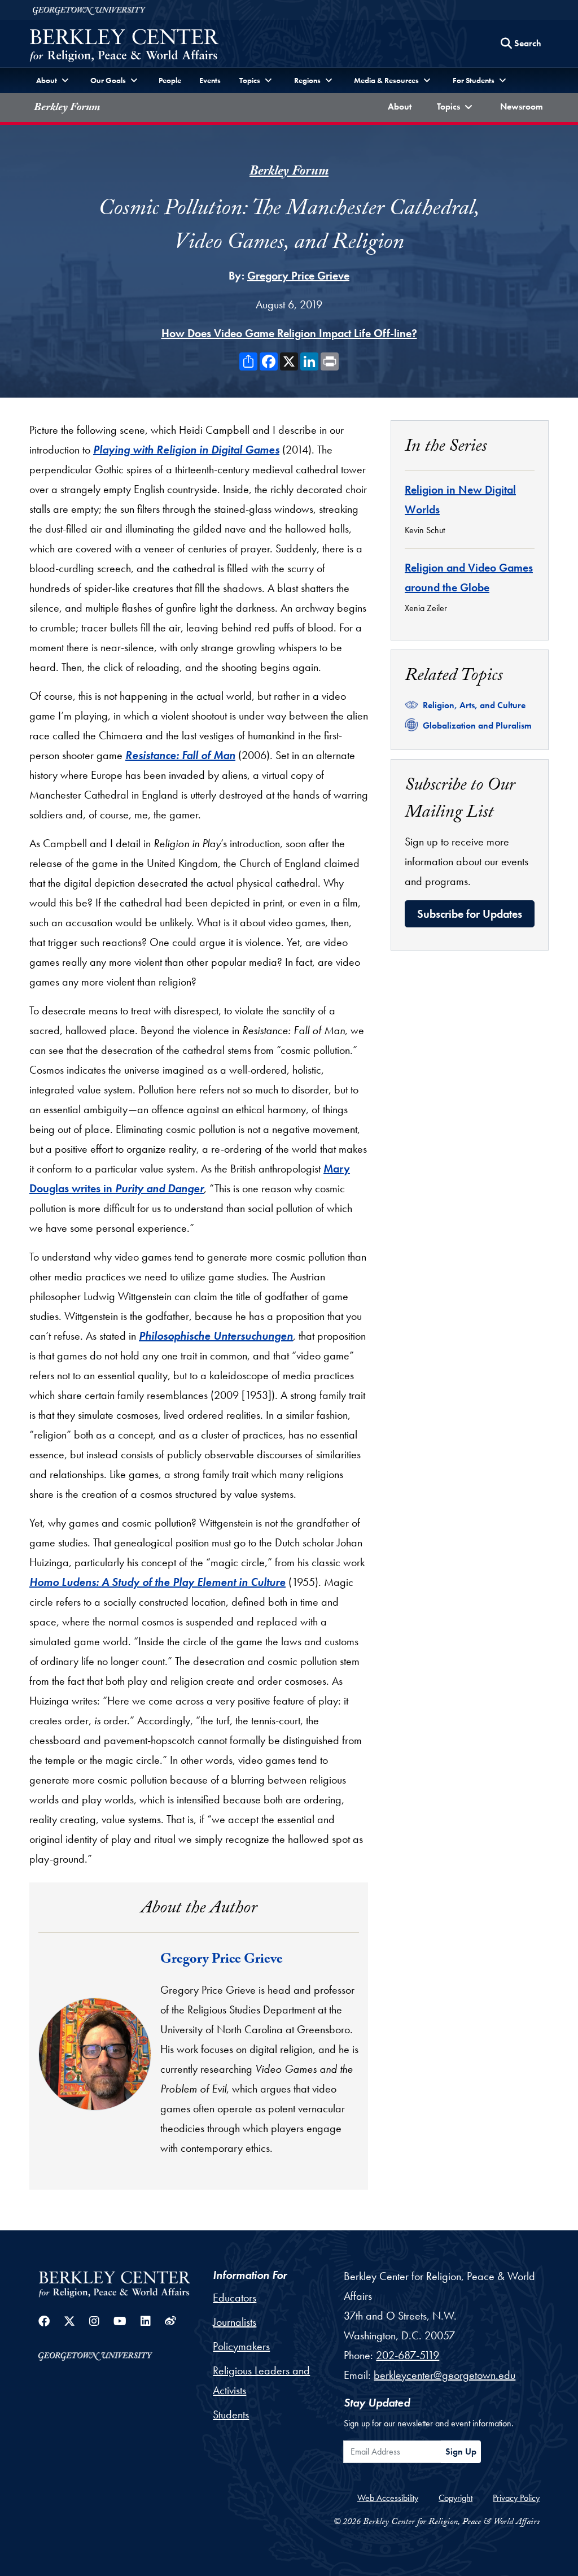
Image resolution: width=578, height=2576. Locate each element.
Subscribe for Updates (470, 914)
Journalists (235, 2322)
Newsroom (524, 106)
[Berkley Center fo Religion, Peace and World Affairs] (124, 47)
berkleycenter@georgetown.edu (445, 2375)
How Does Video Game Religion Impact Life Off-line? (289, 333)
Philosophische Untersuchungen (216, 1336)
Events (210, 80)
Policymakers (241, 2346)
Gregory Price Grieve (298, 276)
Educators (235, 2298)
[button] (456, 108)
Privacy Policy (516, 2498)
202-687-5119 (408, 2355)
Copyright (456, 2498)
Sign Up (461, 2451)
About (402, 106)
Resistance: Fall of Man (180, 755)
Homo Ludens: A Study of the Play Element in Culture (157, 1582)
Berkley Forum (67, 108)
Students (231, 2414)
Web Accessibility (388, 2498)
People (170, 80)
